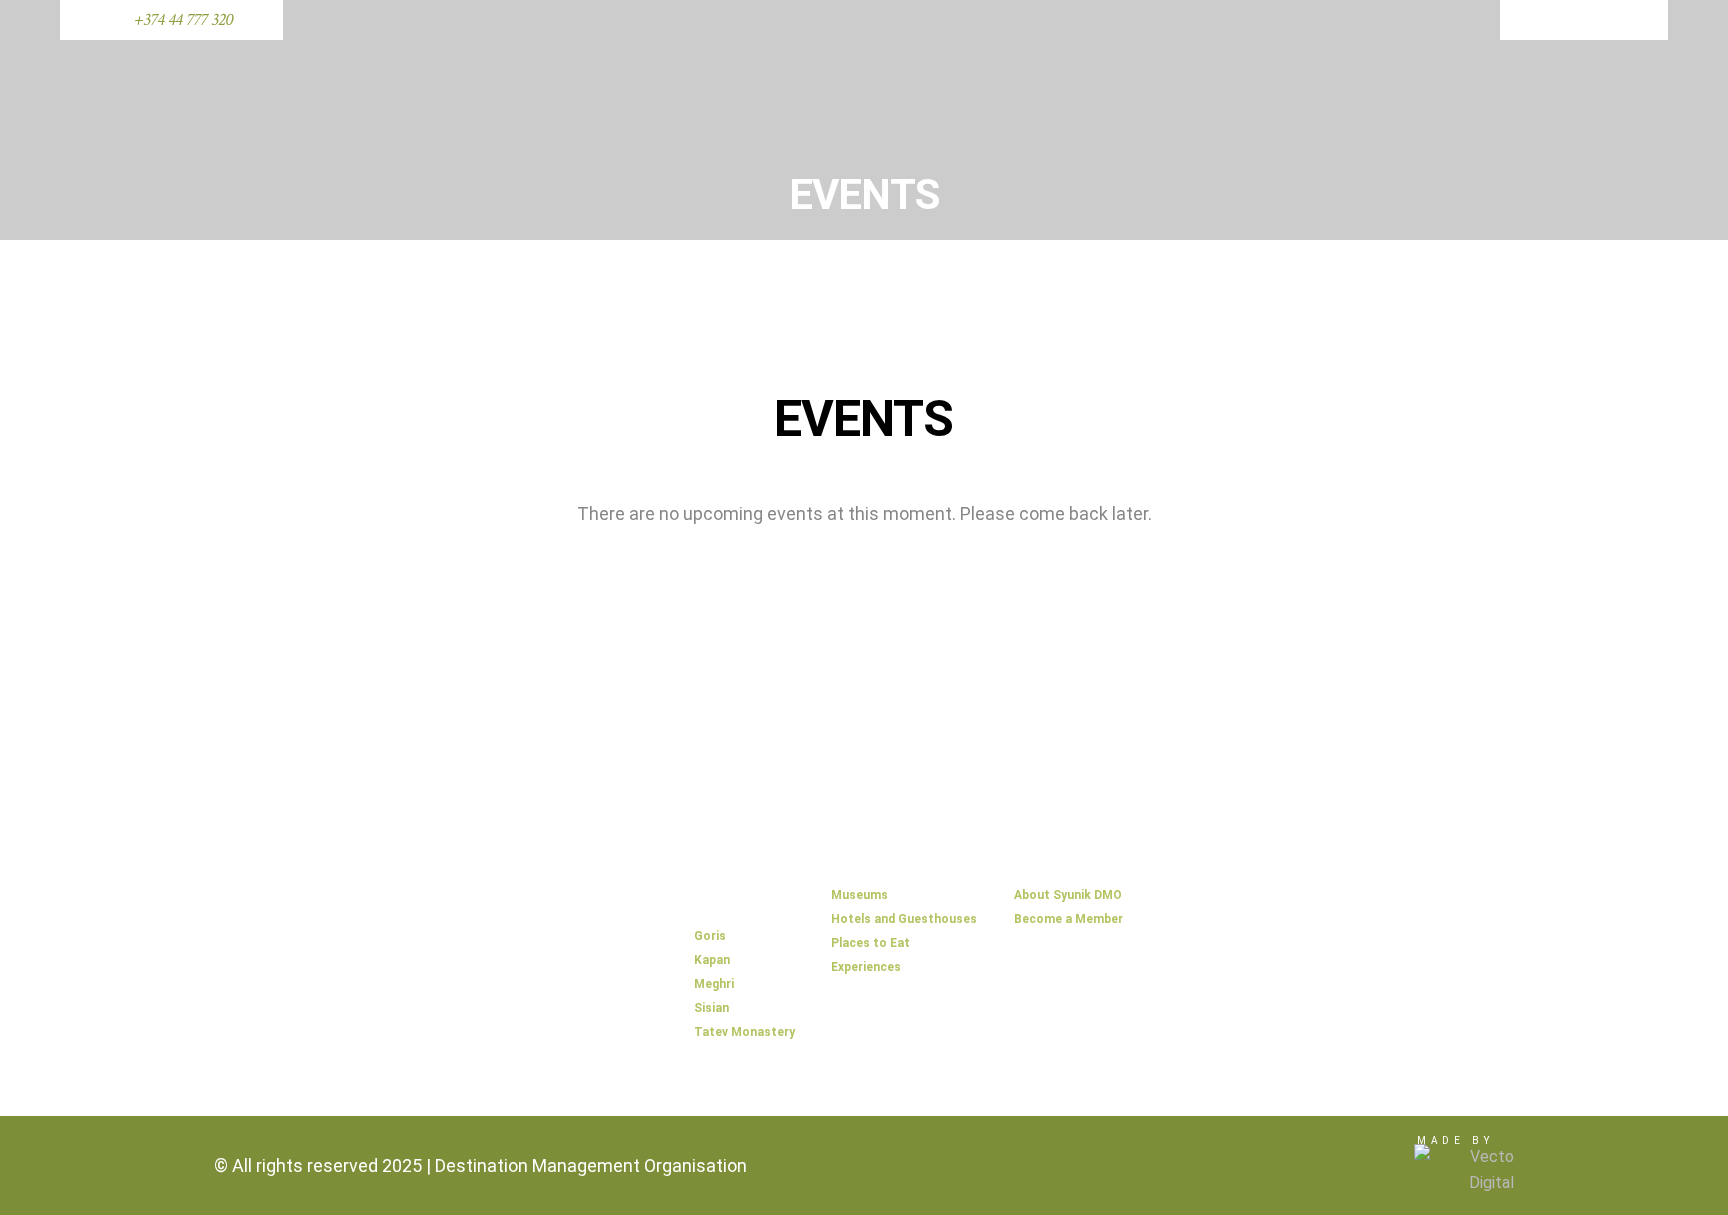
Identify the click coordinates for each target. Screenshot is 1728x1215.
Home (716, 869)
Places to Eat (870, 943)
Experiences (866, 967)
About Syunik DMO (1068, 895)
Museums (859, 895)
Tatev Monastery (744, 1032)
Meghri (714, 984)
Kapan (712, 960)
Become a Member (1068, 919)
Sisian (711, 1008)
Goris (710, 936)
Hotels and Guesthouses (904, 919)
